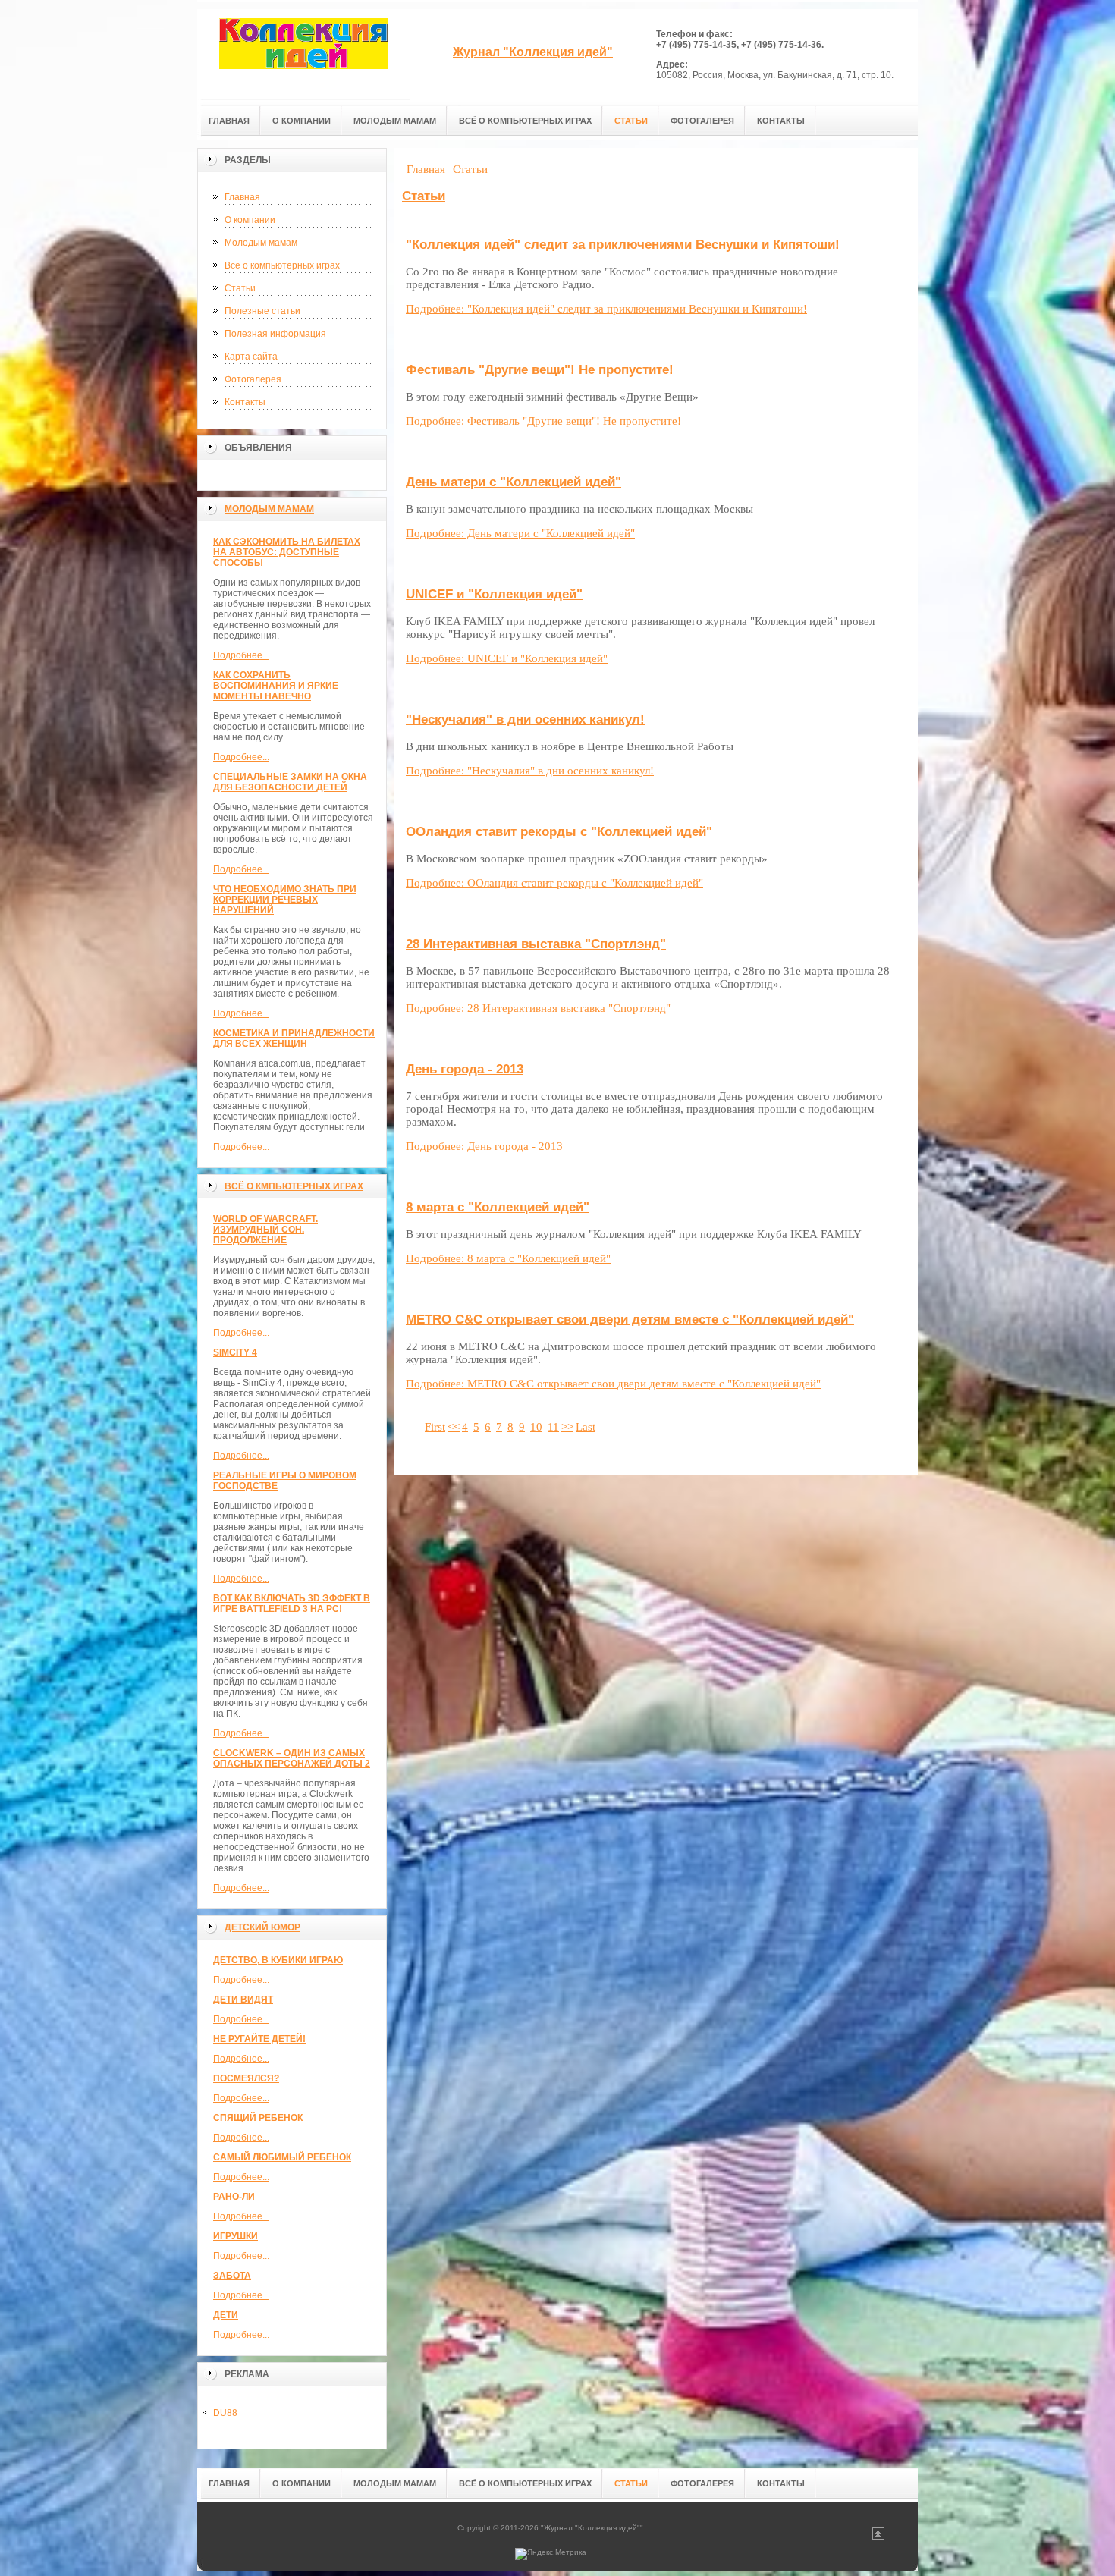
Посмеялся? (246, 2078)
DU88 (225, 2413)
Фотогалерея (253, 379)
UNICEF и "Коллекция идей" (494, 594)
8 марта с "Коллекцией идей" (498, 1207)
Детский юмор (262, 1927)
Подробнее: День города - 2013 (484, 1146)
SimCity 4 (235, 1352)
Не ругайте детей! (259, 2039)
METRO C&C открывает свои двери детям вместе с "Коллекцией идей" (630, 1319)
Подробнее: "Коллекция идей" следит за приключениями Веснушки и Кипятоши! (606, 309)
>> (567, 1427)
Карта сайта (251, 357)
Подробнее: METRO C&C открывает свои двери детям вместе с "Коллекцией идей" (613, 1384)
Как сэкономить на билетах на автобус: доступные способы (287, 552)
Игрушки (236, 2236)
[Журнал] (303, 54)
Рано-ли (234, 2197)
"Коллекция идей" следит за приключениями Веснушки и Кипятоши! (623, 245)
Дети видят (243, 2000)
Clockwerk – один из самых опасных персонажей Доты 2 (292, 1758)
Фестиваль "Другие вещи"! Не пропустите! (540, 370)
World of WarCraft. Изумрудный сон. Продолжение (265, 1230)
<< (454, 1427)
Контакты (245, 402)
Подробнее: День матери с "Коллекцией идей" (520, 533)
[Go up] (878, 2537)
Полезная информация (275, 334)
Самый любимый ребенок (282, 2157)
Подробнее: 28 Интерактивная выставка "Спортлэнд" (538, 1008)
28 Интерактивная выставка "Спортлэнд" (536, 944)
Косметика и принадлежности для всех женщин (294, 1038)
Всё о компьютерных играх (282, 265)
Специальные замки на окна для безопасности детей (290, 782)
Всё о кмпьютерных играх (294, 1186)
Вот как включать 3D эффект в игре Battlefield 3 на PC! (292, 1604)
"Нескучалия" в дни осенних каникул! (525, 719)
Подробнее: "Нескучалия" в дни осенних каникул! (530, 771)
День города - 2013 (465, 1069)
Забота (232, 2276)
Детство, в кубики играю (278, 1960)
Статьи (240, 288)
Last (586, 1427)
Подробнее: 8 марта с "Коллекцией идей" (508, 1258)
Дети (226, 2315)
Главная (242, 197)
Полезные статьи (262, 311)
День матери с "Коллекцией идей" (514, 482)
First (435, 1427)
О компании (250, 220)
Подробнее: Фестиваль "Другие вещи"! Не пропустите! (543, 421)
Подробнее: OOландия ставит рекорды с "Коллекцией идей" (554, 883)
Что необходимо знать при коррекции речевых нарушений (285, 900)
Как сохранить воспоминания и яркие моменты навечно (276, 686)
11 (553, 1427)
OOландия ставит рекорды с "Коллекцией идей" (559, 832)
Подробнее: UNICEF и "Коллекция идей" (507, 658)
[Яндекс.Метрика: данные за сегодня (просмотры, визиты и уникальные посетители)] (551, 2554)
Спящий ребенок (258, 2118)
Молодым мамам (261, 243)
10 (536, 1427)
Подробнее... (241, 655)
